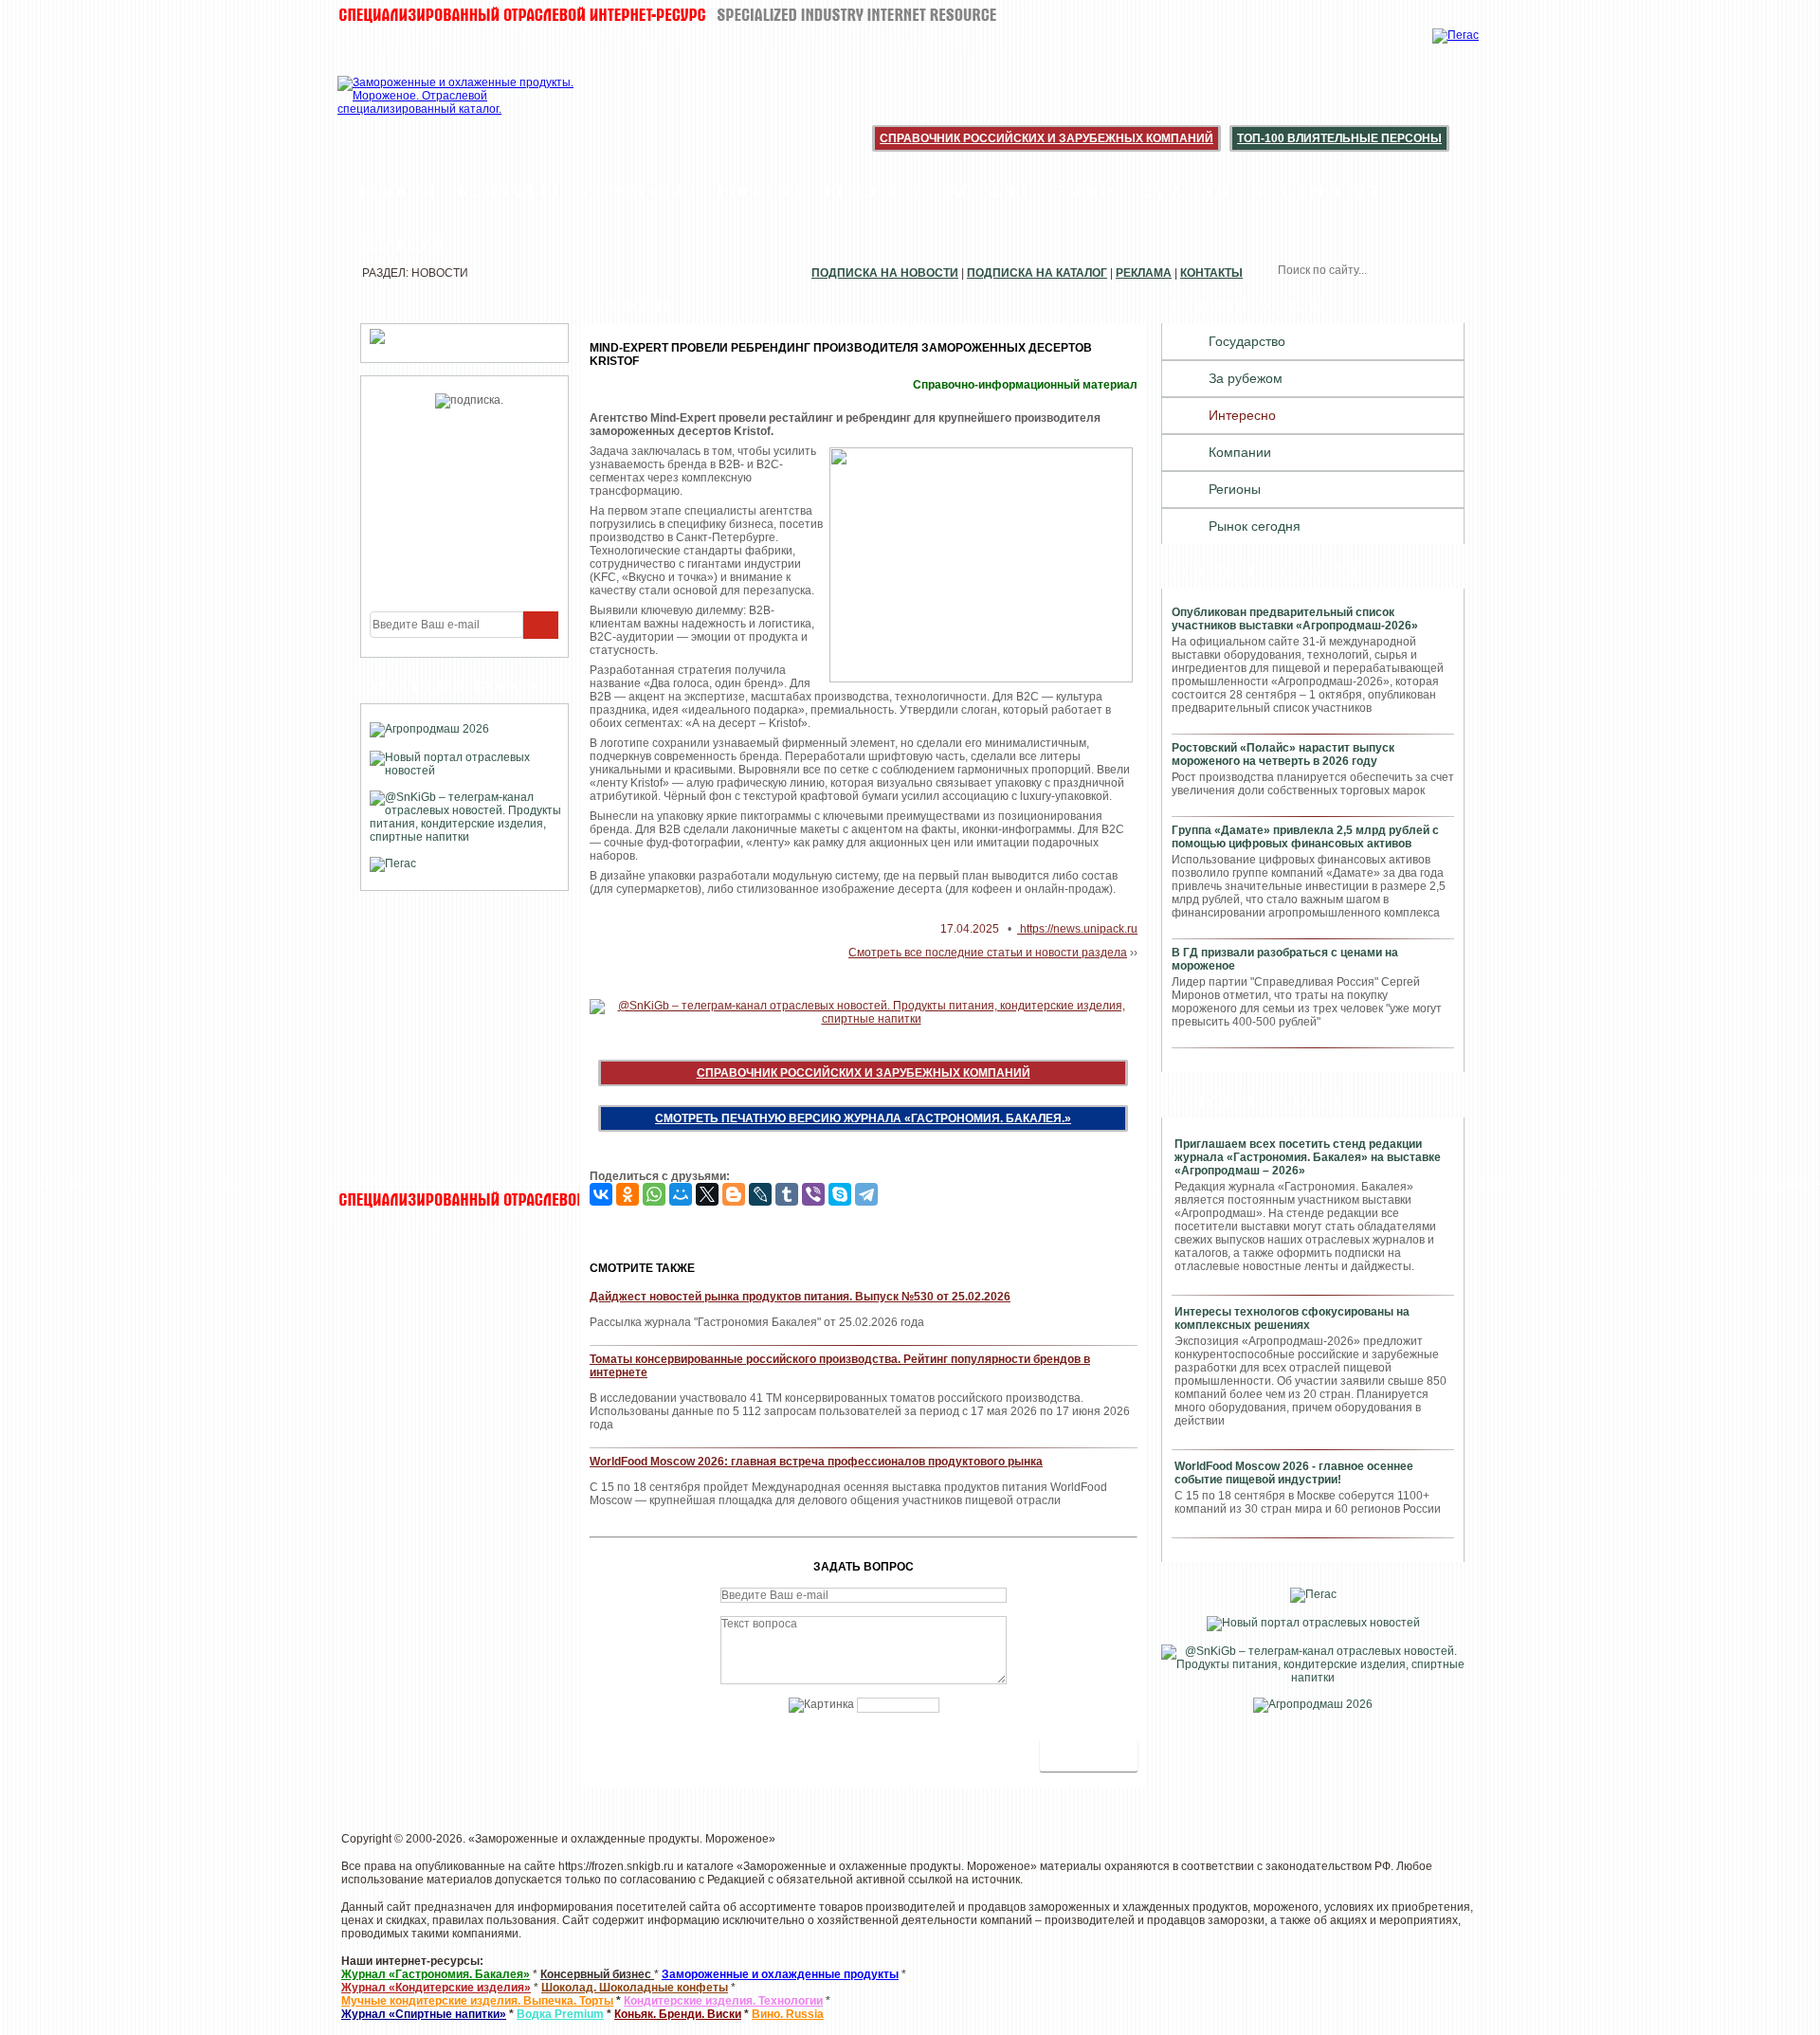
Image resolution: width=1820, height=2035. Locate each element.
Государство (1247, 341)
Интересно (1242, 415)
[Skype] (840, 1194)
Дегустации (638, 191)
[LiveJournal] (760, 1194)
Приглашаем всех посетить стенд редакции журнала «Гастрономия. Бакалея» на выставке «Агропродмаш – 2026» (1308, 1157)
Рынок (1086, 191)
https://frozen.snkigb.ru (616, 1866)
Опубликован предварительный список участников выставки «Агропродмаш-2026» (1295, 619)
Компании (508, 191)
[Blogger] (734, 1194)
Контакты (1211, 273)
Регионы (1235, 489)
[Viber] (813, 1194)
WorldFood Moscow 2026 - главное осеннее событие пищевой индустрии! (1294, 1473)
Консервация (1314, 191)
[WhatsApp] (654, 1194)
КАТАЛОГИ (1184, 191)
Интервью (872, 191)
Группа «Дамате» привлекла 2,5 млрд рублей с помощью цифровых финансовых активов (1305, 837)
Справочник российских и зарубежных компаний (1046, 138)
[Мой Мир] (681, 1194)
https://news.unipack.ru (1077, 929)
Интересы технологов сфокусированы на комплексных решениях (1292, 1318)
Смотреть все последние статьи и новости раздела (988, 953)
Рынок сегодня (1255, 526)
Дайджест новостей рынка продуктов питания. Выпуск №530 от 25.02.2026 (800, 1297)
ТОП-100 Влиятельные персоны (1339, 138)
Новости (394, 191)
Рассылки (987, 191)
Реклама (1144, 273)
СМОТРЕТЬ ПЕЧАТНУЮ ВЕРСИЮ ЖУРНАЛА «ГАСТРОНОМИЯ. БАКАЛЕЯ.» (863, 1118)
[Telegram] (866, 1194)
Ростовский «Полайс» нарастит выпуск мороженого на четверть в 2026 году (1283, 754)
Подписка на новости (885, 273)
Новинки (760, 191)
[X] (707, 1194)
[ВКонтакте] (601, 1194)
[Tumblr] (787, 1194)
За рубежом (1246, 378)
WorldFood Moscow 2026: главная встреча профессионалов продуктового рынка (816, 1462)
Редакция (398, 245)
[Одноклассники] (628, 1194)
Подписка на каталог (1037, 273)
